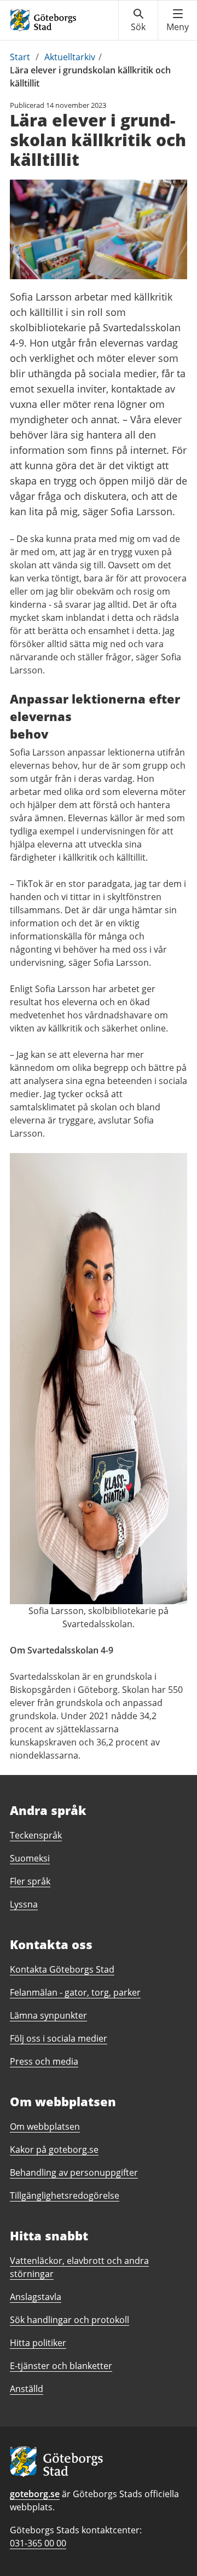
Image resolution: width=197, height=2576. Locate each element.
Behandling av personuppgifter (74, 2172)
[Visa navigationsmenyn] (178, 20)
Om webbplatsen (45, 2127)
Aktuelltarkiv (70, 57)
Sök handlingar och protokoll (69, 2320)
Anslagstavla (36, 2297)
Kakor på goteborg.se (54, 2149)
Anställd (27, 2389)
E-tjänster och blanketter (61, 2366)
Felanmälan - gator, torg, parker (75, 1992)
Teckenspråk (36, 1835)
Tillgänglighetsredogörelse (65, 2195)
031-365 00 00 (38, 2543)
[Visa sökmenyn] (138, 20)
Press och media (44, 2061)
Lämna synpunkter (48, 2015)
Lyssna (24, 1904)
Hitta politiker (38, 2343)
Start (20, 57)
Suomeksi (30, 1858)
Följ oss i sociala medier (59, 2038)
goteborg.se (35, 2494)
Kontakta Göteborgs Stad (62, 1969)
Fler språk (30, 1881)
